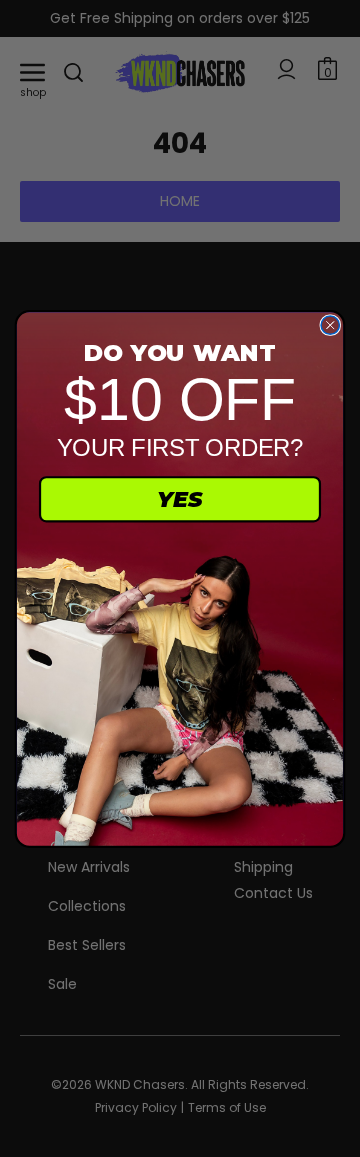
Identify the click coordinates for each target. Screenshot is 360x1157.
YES (180, 498)
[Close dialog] (330, 324)
